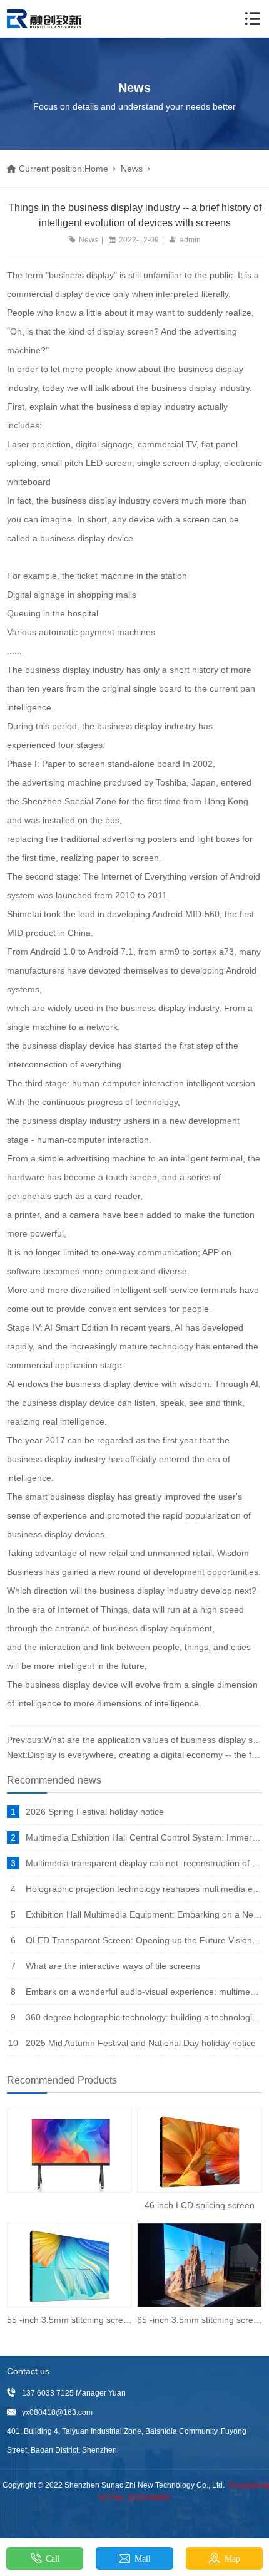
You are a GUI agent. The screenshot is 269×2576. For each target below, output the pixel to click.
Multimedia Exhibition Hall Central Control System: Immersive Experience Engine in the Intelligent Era (144, 1837)
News (132, 169)
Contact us (28, 2371)
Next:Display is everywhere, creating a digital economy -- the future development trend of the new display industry (135, 1755)
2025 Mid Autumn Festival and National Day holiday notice (141, 2043)
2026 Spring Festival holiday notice (95, 1812)
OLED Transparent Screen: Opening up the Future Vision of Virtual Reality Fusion (144, 1940)
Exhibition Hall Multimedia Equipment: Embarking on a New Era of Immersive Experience (144, 1914)
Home (96, 169)
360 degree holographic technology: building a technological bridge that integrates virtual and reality (144, 2017)
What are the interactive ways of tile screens (113, 1966)
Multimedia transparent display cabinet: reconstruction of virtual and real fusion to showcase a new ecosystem (144, 1863)
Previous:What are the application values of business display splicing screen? (135, 1740)
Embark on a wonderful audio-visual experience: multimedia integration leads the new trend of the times (144, 1992)
